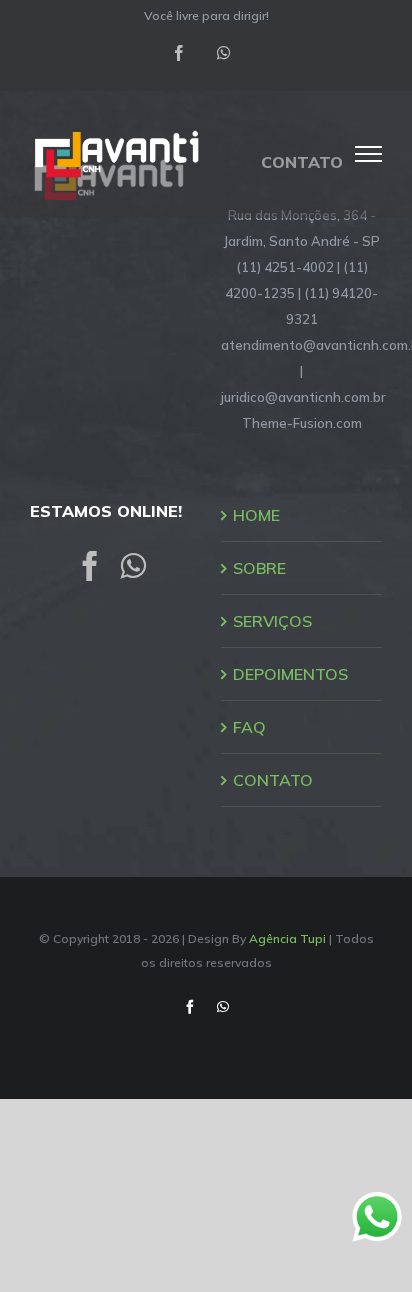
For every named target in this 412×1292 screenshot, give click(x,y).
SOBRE (259, 568)
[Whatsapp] (133, 566)
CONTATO (273, 780)
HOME (256, 515)
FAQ (249, 727)
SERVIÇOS (272, 621)
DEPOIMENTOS (290, 674)
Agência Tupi (287, 938)
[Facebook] (90, 566)
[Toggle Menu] (369, 154)
